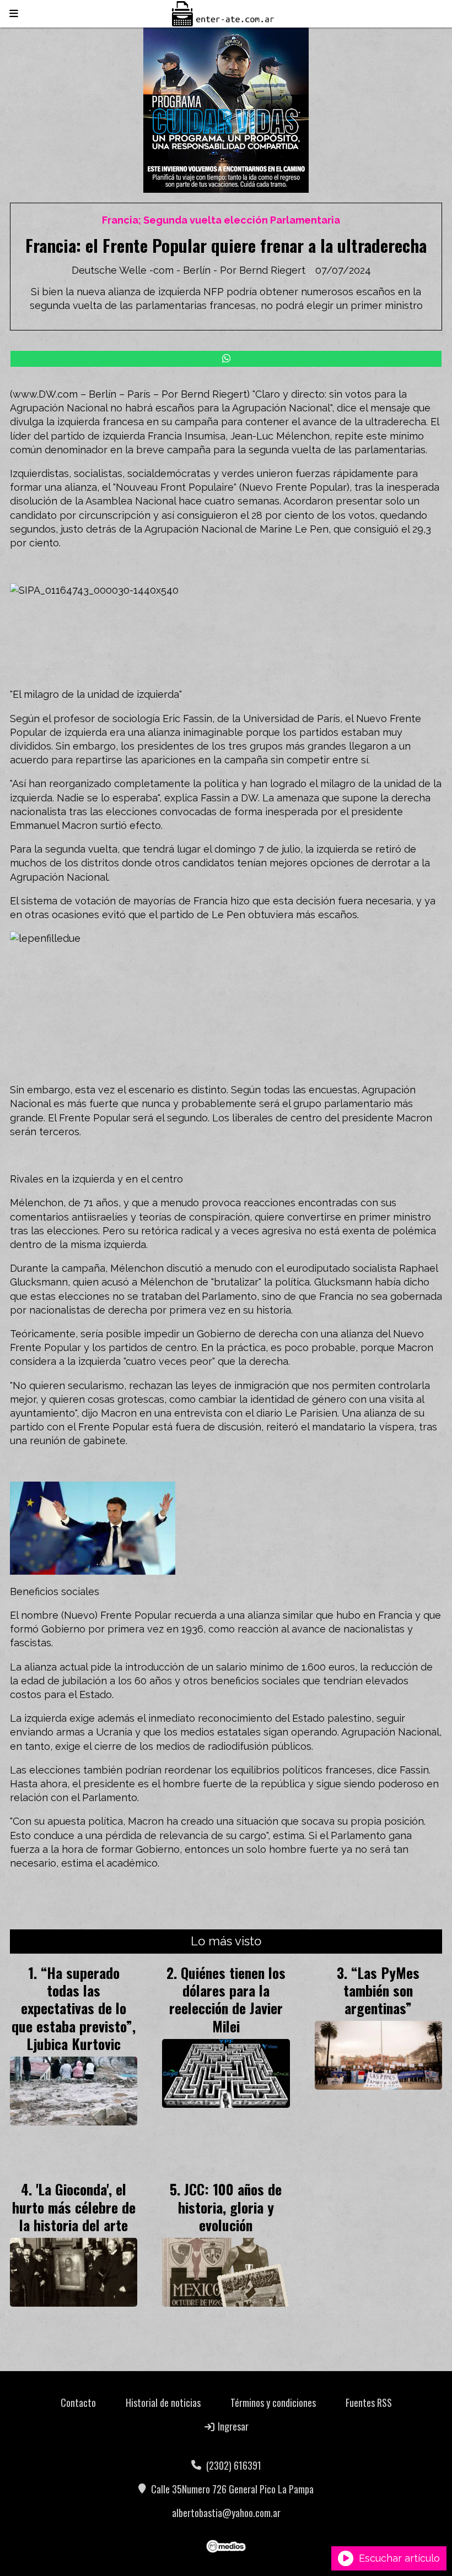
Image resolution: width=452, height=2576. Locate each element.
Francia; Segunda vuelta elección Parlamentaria (221, 220)
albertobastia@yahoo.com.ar (226, 2513)
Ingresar (232, 2426)
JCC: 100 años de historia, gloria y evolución (230, 2207)
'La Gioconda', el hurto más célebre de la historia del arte (74, 2207)
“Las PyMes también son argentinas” (381, 1990)
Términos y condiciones (273, 2403)
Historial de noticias (163, 2403)
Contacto (78, 2403)
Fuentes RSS (369, 2403)
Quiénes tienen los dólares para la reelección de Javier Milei (227, 1999)
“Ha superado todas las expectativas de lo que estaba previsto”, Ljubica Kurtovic (74, 2008)
